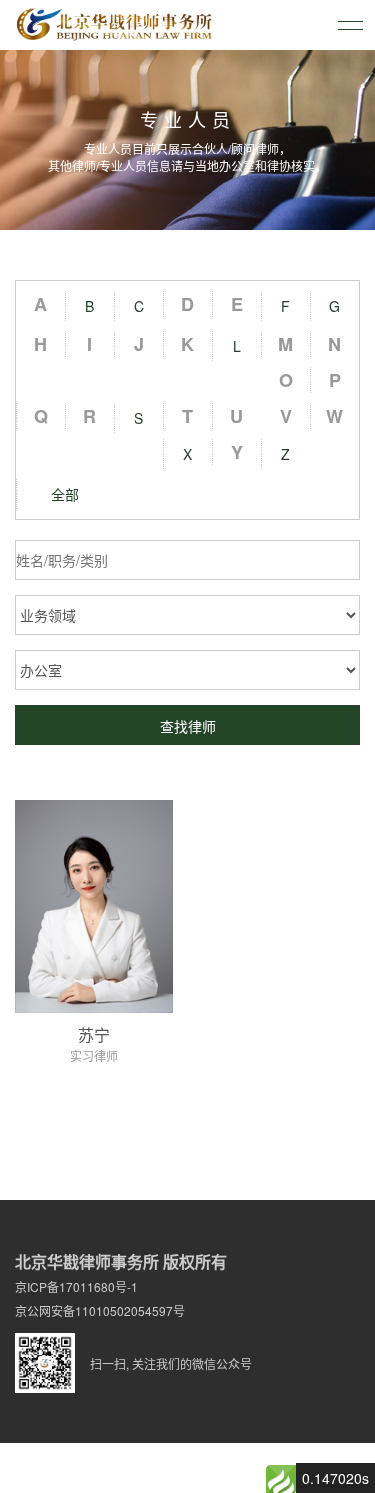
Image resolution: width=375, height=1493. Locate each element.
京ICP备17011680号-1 (76, 1286)
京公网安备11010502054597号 (100, 1310)
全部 (65, 494)
